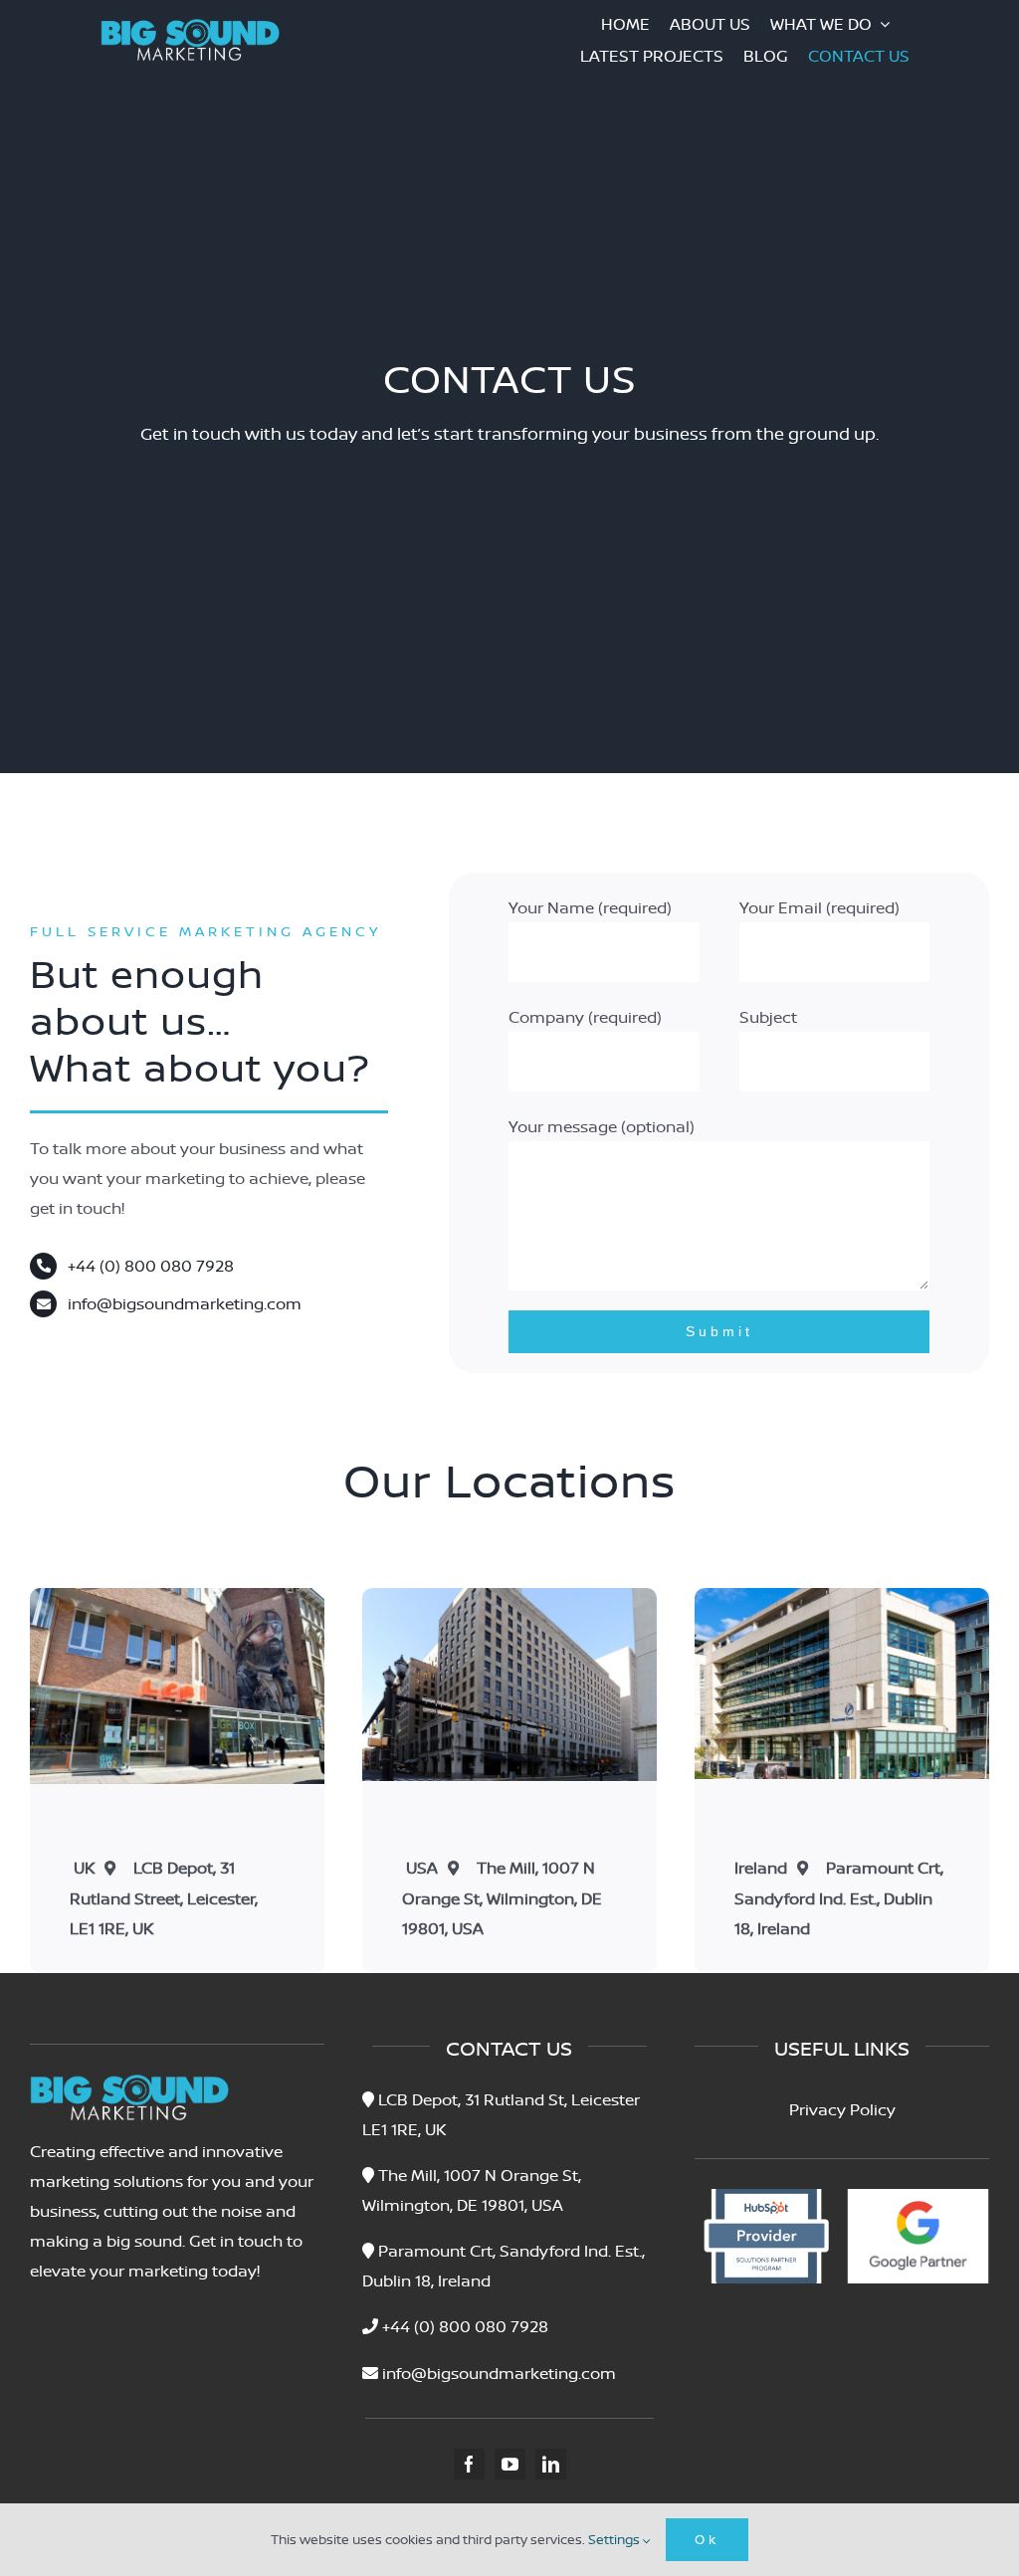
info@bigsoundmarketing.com (185, 1303)
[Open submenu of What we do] (891, 24)
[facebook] (469, 2464)
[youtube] (510, 2464)
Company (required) (585, 1017)
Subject (768, 1017)
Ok (707, 2539)
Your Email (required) (819, 907)
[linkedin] (551, 2464)
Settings (615, 2539)
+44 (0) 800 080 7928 (151, 1266)
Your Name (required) (590, 907)
